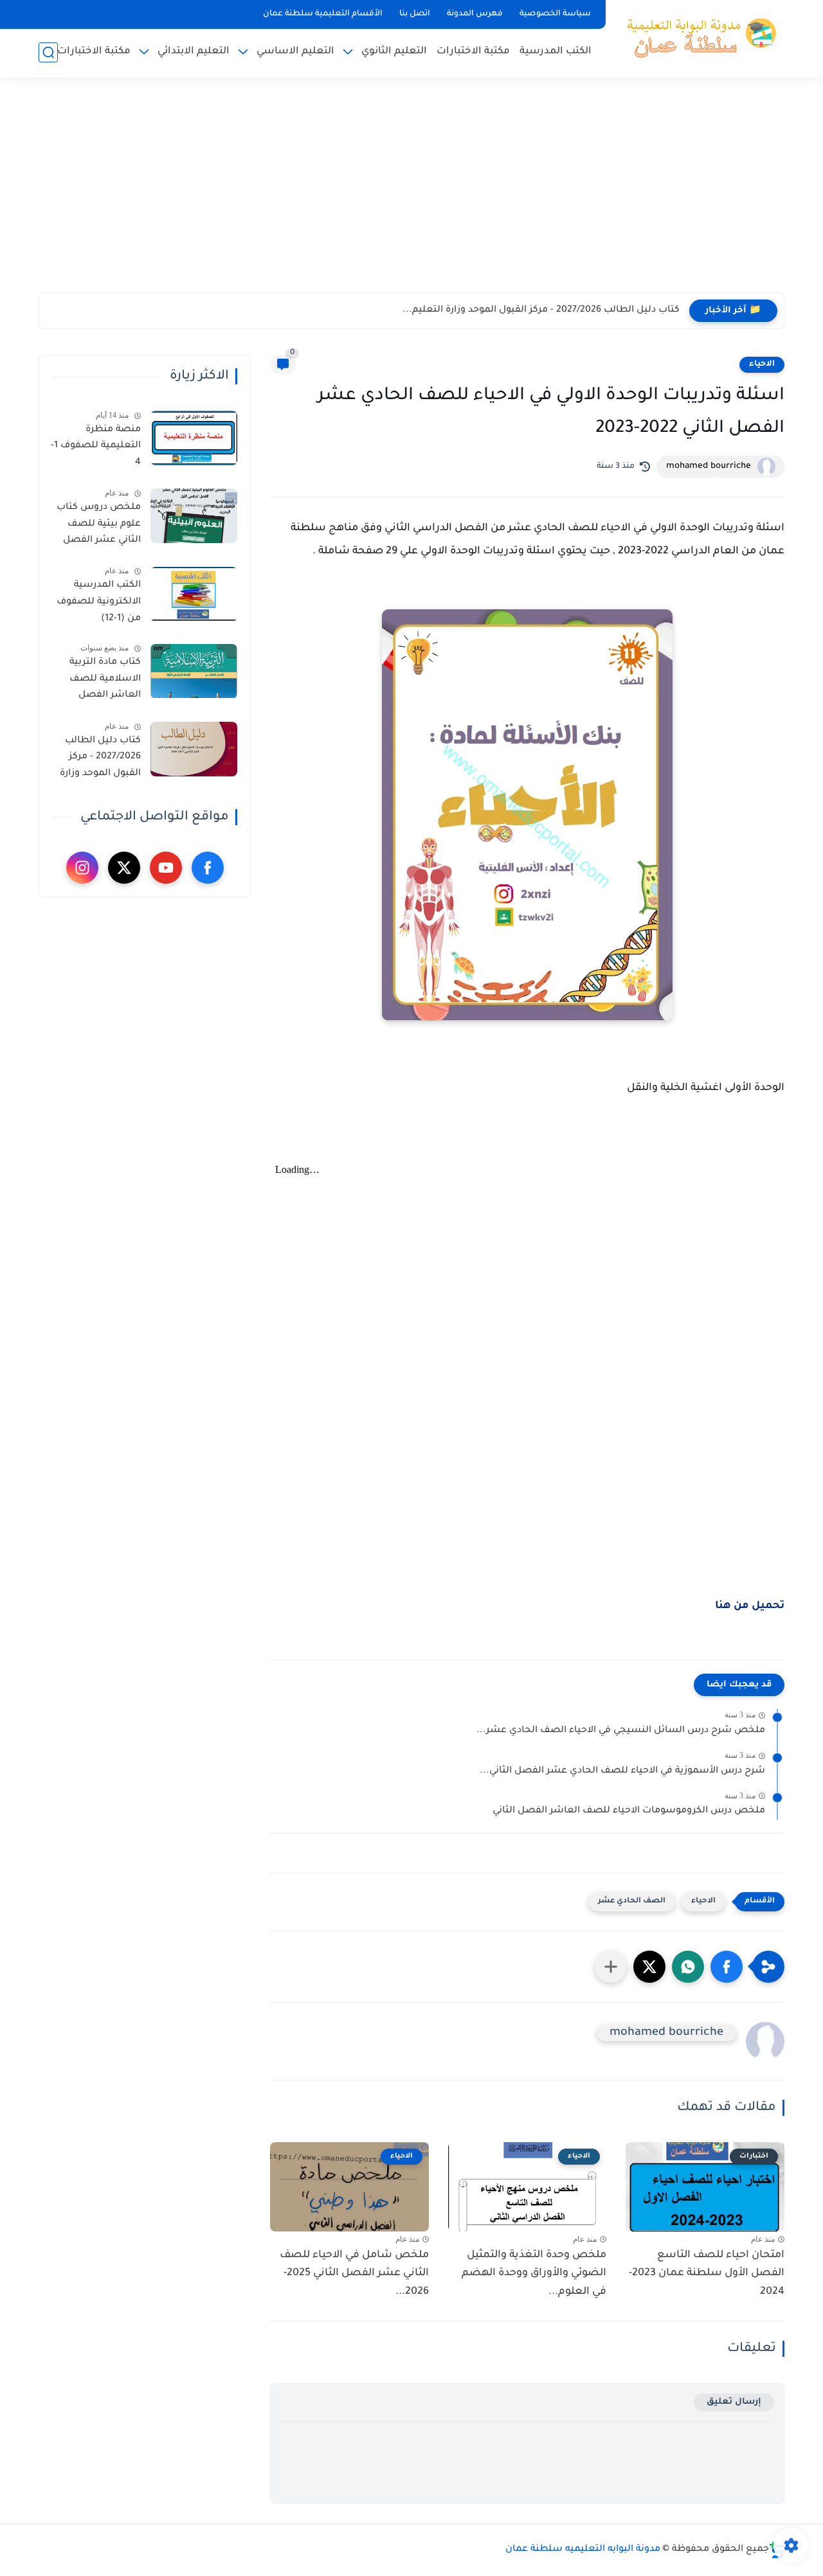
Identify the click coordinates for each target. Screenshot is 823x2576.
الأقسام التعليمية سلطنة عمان (323, 14)
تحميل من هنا (750, 1606)
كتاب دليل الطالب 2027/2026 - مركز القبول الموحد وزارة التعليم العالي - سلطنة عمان (100, 760)
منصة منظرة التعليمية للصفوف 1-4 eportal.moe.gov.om (95, 449)
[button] (727, 1967)
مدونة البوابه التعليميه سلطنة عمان (583, 2550)
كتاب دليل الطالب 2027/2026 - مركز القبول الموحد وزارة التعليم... (541, 310)
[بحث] (48, 52)
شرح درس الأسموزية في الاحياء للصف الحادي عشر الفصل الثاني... (622, 1771)
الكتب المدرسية (556, 52)
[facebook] (208, 868)
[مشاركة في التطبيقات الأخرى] (611, 1967)
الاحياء (762, 364)
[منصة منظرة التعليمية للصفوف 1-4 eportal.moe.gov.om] (194, 438)
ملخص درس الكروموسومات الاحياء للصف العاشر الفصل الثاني (629, 1811)
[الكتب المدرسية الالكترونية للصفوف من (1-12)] (194, 594)
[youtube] (166, 868)
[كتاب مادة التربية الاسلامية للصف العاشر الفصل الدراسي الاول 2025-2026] (194, 671)
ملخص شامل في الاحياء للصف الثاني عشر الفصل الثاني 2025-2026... (354, 2274)
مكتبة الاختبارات (473, 52)
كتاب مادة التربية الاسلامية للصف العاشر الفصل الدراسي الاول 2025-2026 (98, 682)
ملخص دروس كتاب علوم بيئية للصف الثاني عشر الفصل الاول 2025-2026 (99, 526)
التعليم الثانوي (394, 52)
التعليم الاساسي (295, 52)
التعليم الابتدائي (194, 52)
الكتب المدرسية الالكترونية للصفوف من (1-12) (99, 603)
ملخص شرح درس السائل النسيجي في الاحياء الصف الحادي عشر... (621, 1731)
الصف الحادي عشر (632, 1901)
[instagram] (82, 868)
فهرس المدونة (475, 14)
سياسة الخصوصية (555, 14)
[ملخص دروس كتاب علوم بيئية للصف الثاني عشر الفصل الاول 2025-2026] (194, 516)
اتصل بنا (415, 14)
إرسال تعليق (734, 2402)
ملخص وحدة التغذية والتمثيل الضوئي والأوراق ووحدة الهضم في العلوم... (534, 2274)
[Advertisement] (411, 193)
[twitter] (124, 868)
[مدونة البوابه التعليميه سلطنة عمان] (698, 37)
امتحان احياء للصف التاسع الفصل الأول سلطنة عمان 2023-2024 (707, 2274)
